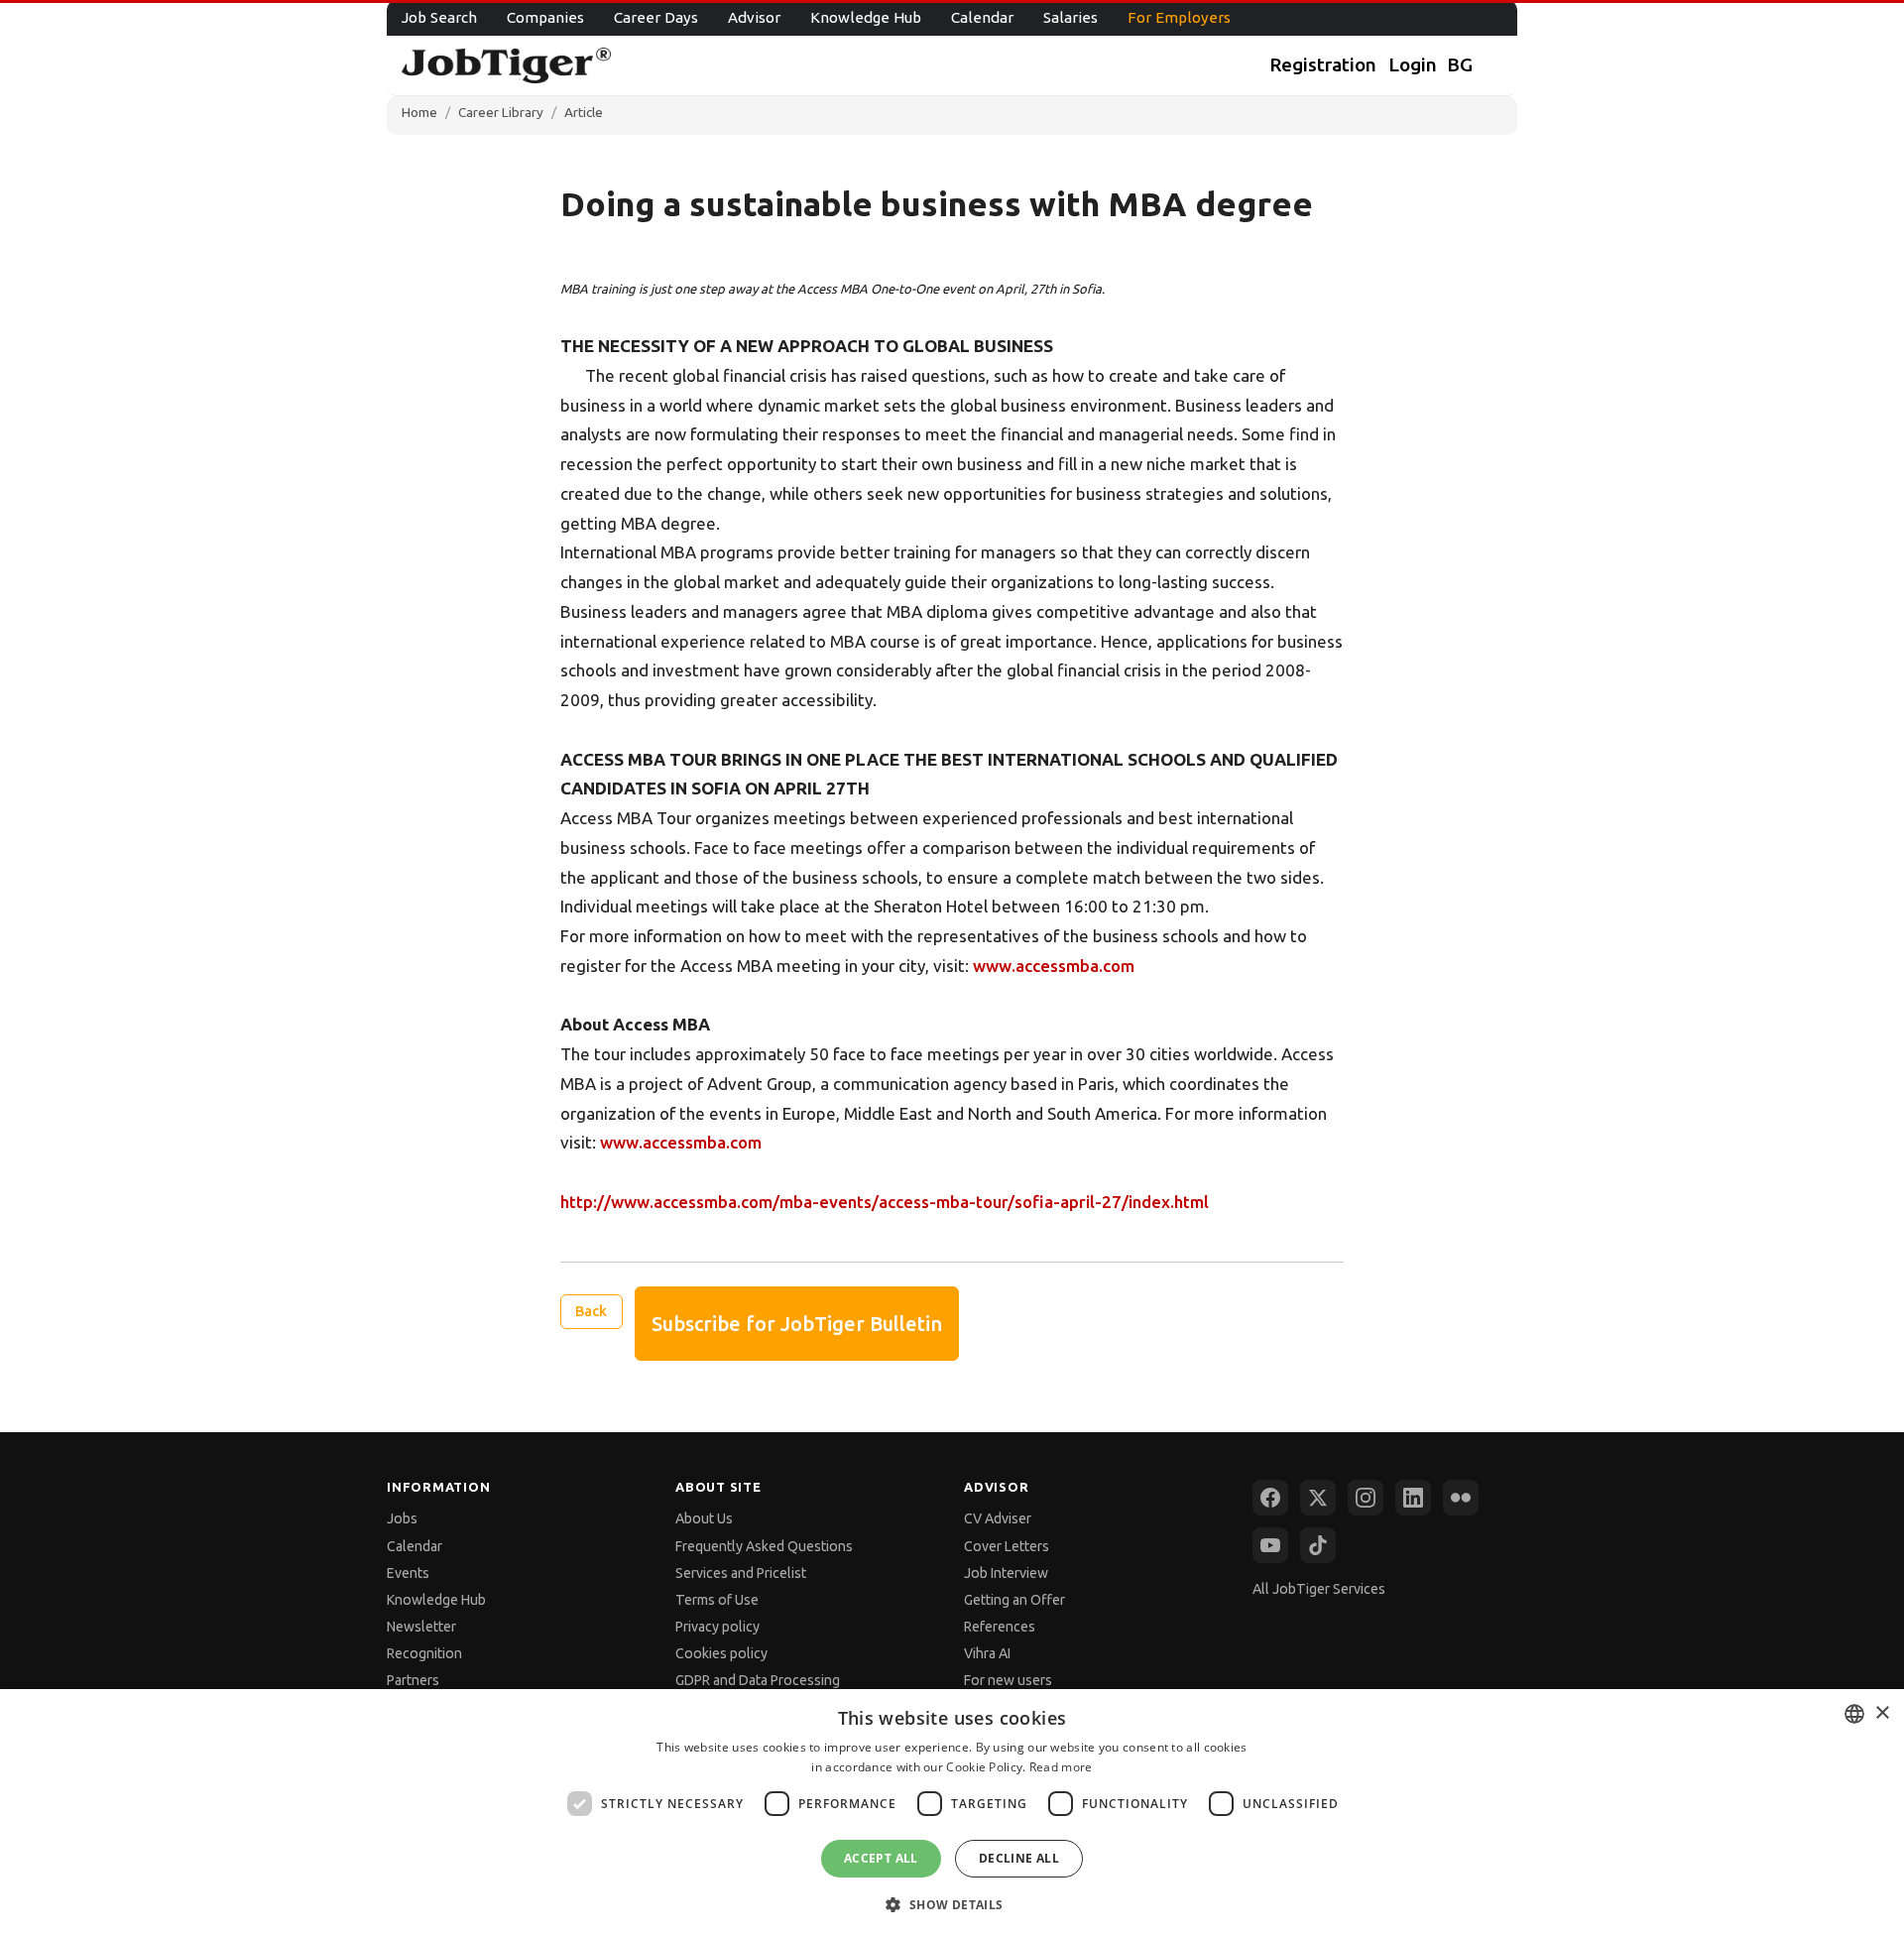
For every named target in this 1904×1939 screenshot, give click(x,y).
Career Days (656, 17)
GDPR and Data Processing (758, 1680)
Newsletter (421, 1627)
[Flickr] (1461, 1498)
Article (584, 112)
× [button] (1882, 1713)
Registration (1323, 64)
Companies (545, 17)
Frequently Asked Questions (764, 1546)
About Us (704, 1518)
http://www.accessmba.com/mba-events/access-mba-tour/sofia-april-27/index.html (885, 1202)
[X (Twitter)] (1318, 1498)
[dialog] (952, 1814)
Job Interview (1006, 1573)
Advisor (754, 17)
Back (591, 1311)
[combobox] (1854, 1714)
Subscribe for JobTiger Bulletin (797, 1324)
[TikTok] (1318, 1545)
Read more (1061, 1767)
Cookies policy (721, 1653)
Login (1413, 64)
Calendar (982, 17)
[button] (952, 1904)
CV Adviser (998, 1518)
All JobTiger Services (1319, 1589)
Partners (413, 1680)
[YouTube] (1270, 1545)
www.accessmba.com (1054, 966)
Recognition (424, 1653)
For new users (1008, 1680)
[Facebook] (1270, 1498)
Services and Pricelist (741, 1573)
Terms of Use (717, 1600)
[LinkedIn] (1413, 1498)
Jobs (402, 1518)
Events (408, 1573)
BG (1460, 64)
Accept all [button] (881, 1858)
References (1000, 1627)
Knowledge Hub (866, 17)
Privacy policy (717, 1627)
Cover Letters (1007, 1546)
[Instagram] (1366, 1498)
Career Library (501, 112)
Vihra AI (987, 1653)
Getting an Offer (1014, 1600)
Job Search (439, 17)
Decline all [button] (1019, 1858)
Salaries (1071, 17)
